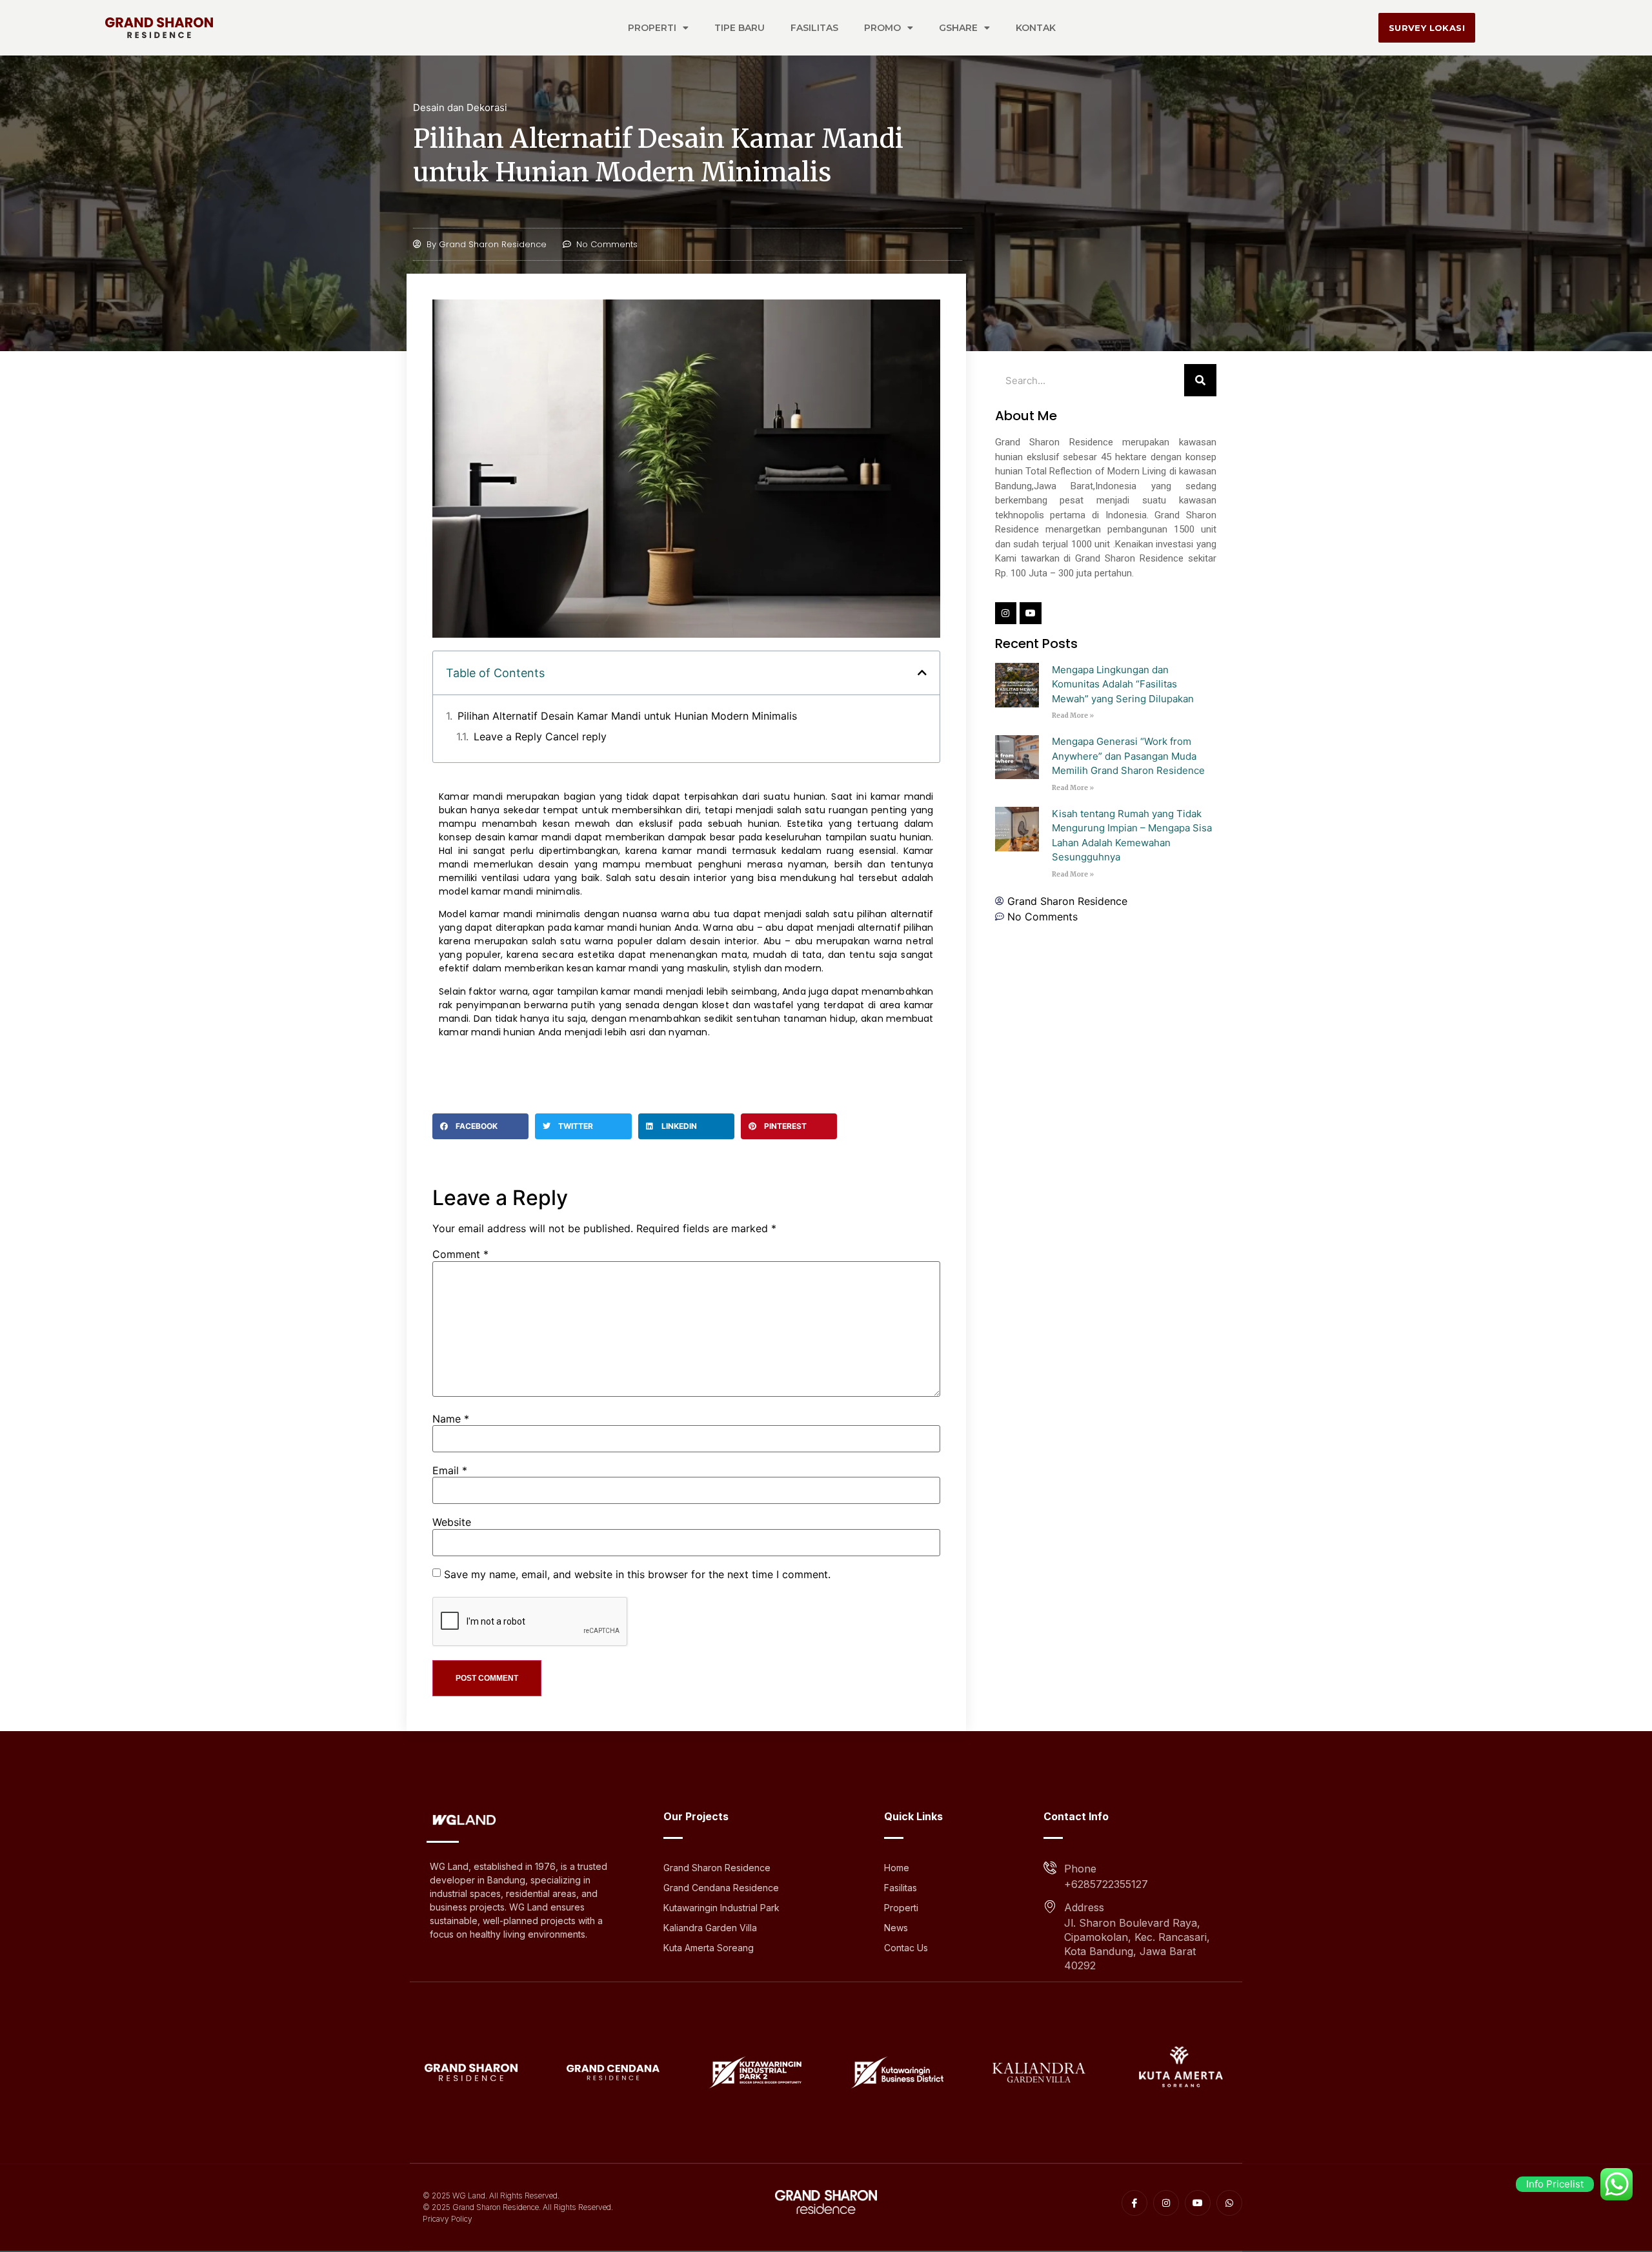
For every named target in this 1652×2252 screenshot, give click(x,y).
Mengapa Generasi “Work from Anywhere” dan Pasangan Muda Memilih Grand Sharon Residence (1128, 756)
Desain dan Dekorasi (460, 107)
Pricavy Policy (448, 2219)
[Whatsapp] (1229, 2203)
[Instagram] (1006, 613)
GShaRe (958, 28)
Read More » (1073, 715)
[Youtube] (1031, 613)
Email (450, 1470)
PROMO (882, 28)
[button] (922, 673)
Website (452, 1522)
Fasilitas (814, 28)
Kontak (1036, 28)
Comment (460, 1254)
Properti (652, 28)
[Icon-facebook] (1134, 2203)
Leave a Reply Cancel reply (540, 736)
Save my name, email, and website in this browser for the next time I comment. (637, 1574)
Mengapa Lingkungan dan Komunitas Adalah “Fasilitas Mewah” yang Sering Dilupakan (1123, 684)
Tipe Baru (740, 28)
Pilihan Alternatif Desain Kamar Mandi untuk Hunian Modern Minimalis (627, 716)
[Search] (1200, 380)
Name (451, 1419)
